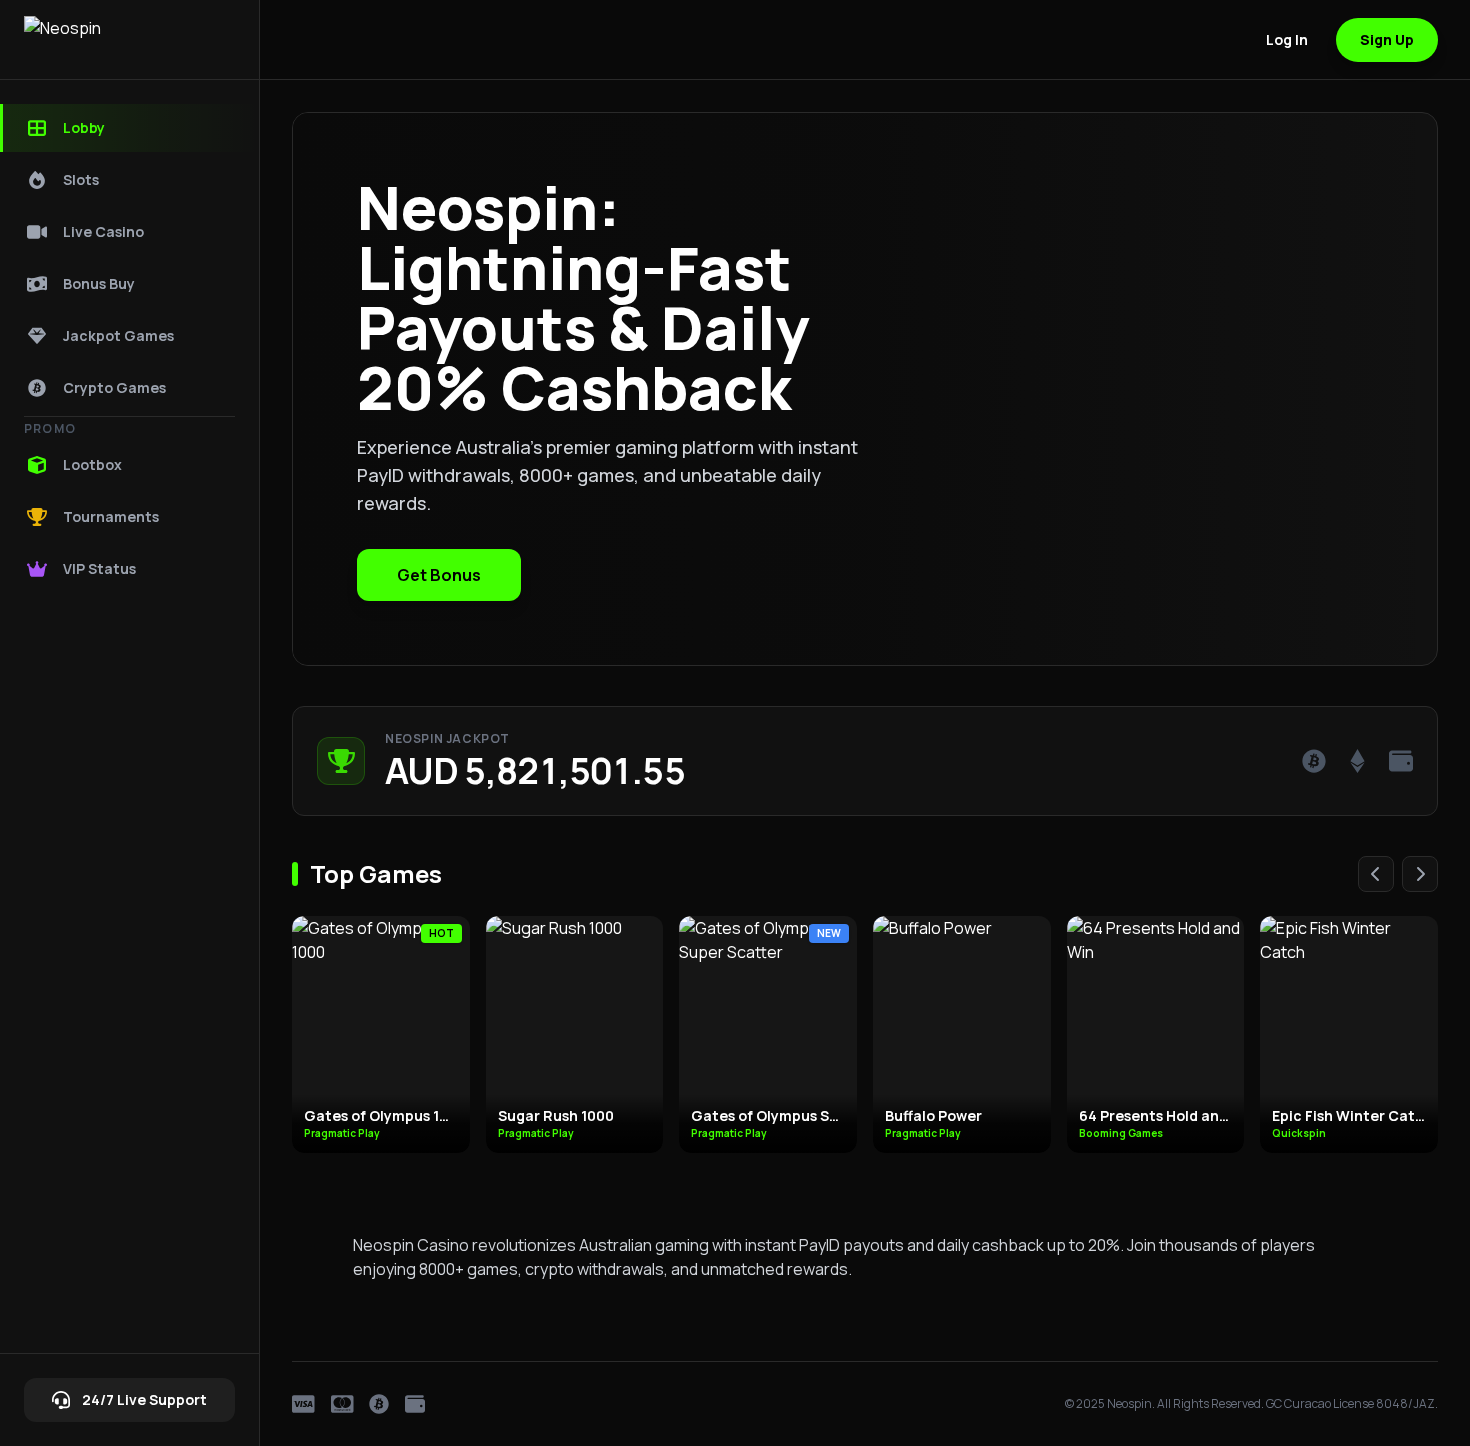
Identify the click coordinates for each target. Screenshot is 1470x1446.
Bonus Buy (99, 283)
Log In (1287, 39)
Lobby (84, 127)
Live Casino (103, 231)
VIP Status (99, 568)
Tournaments (111, 516)
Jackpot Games (118, 335)
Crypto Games (114, 387)
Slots (81, 179)
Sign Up (1387, 39)
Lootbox (92, 464)
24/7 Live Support (144, 1399)
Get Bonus (439, 575)
